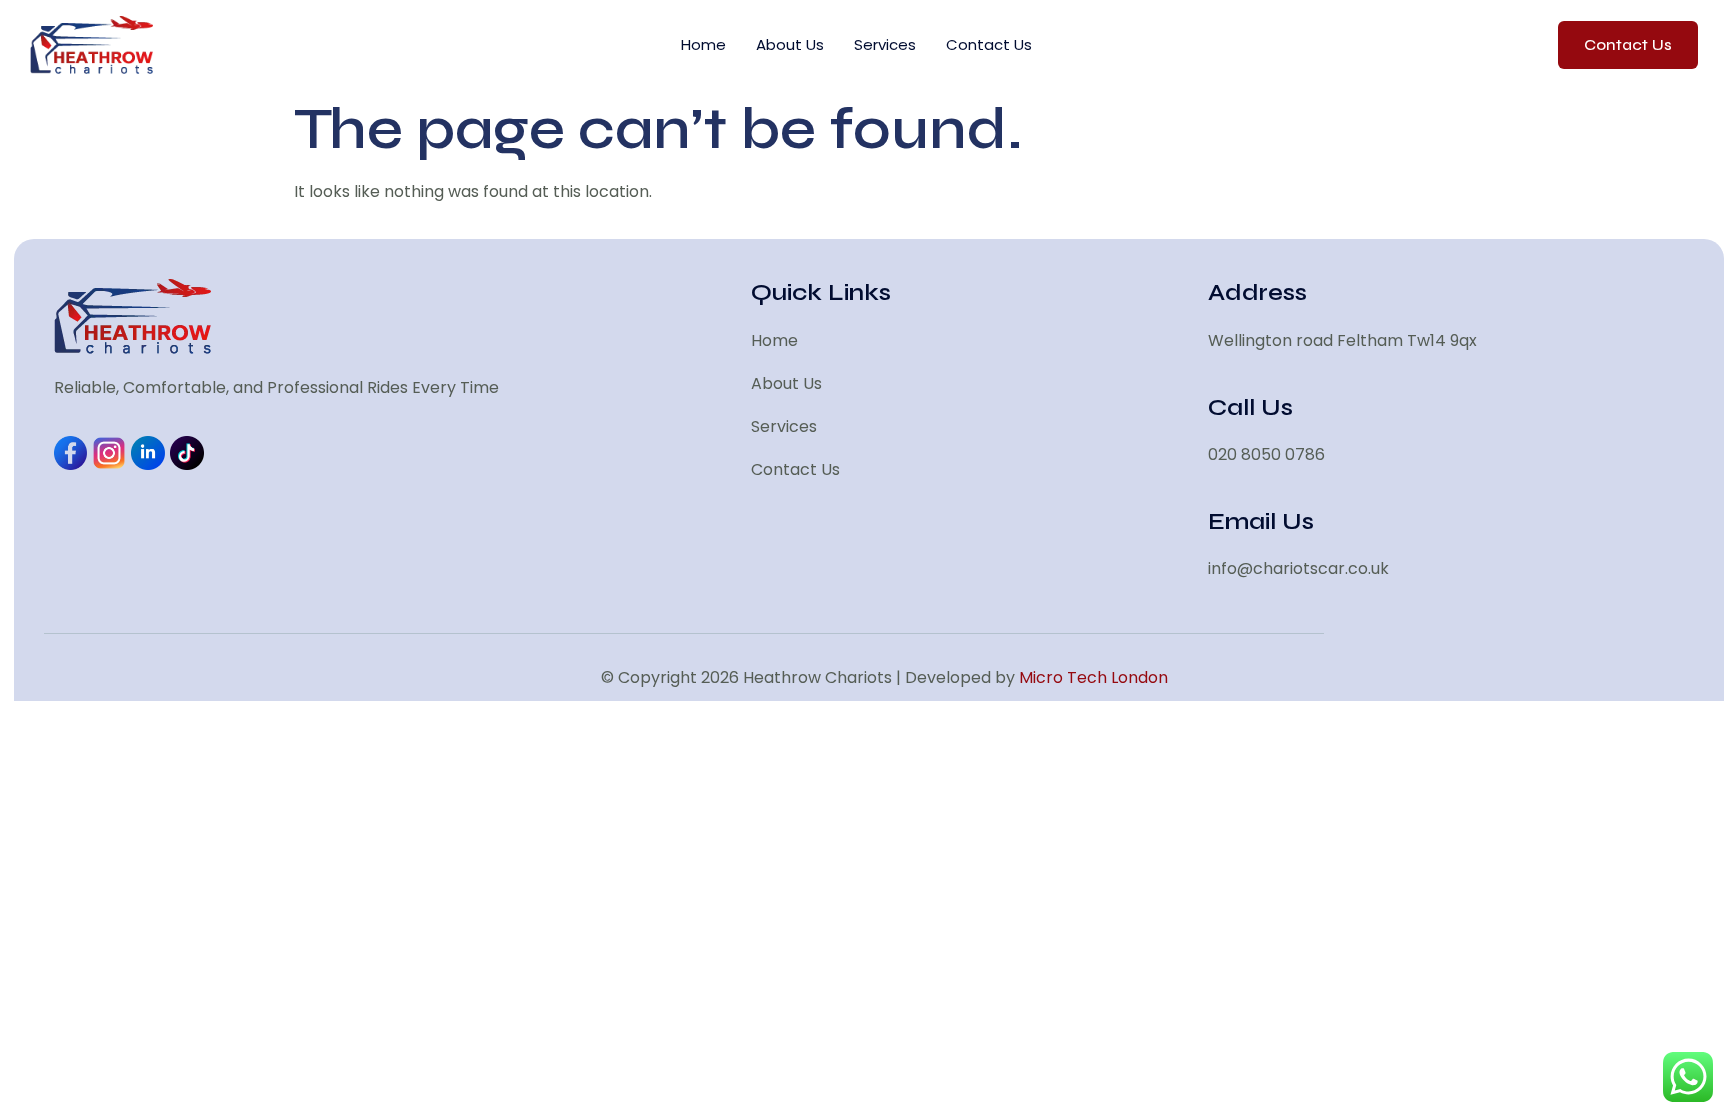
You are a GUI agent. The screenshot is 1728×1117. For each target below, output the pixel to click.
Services (885, 44)
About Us (790, 44)
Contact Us (989, 44)
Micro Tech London (1093, 677)
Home (703, 44)
